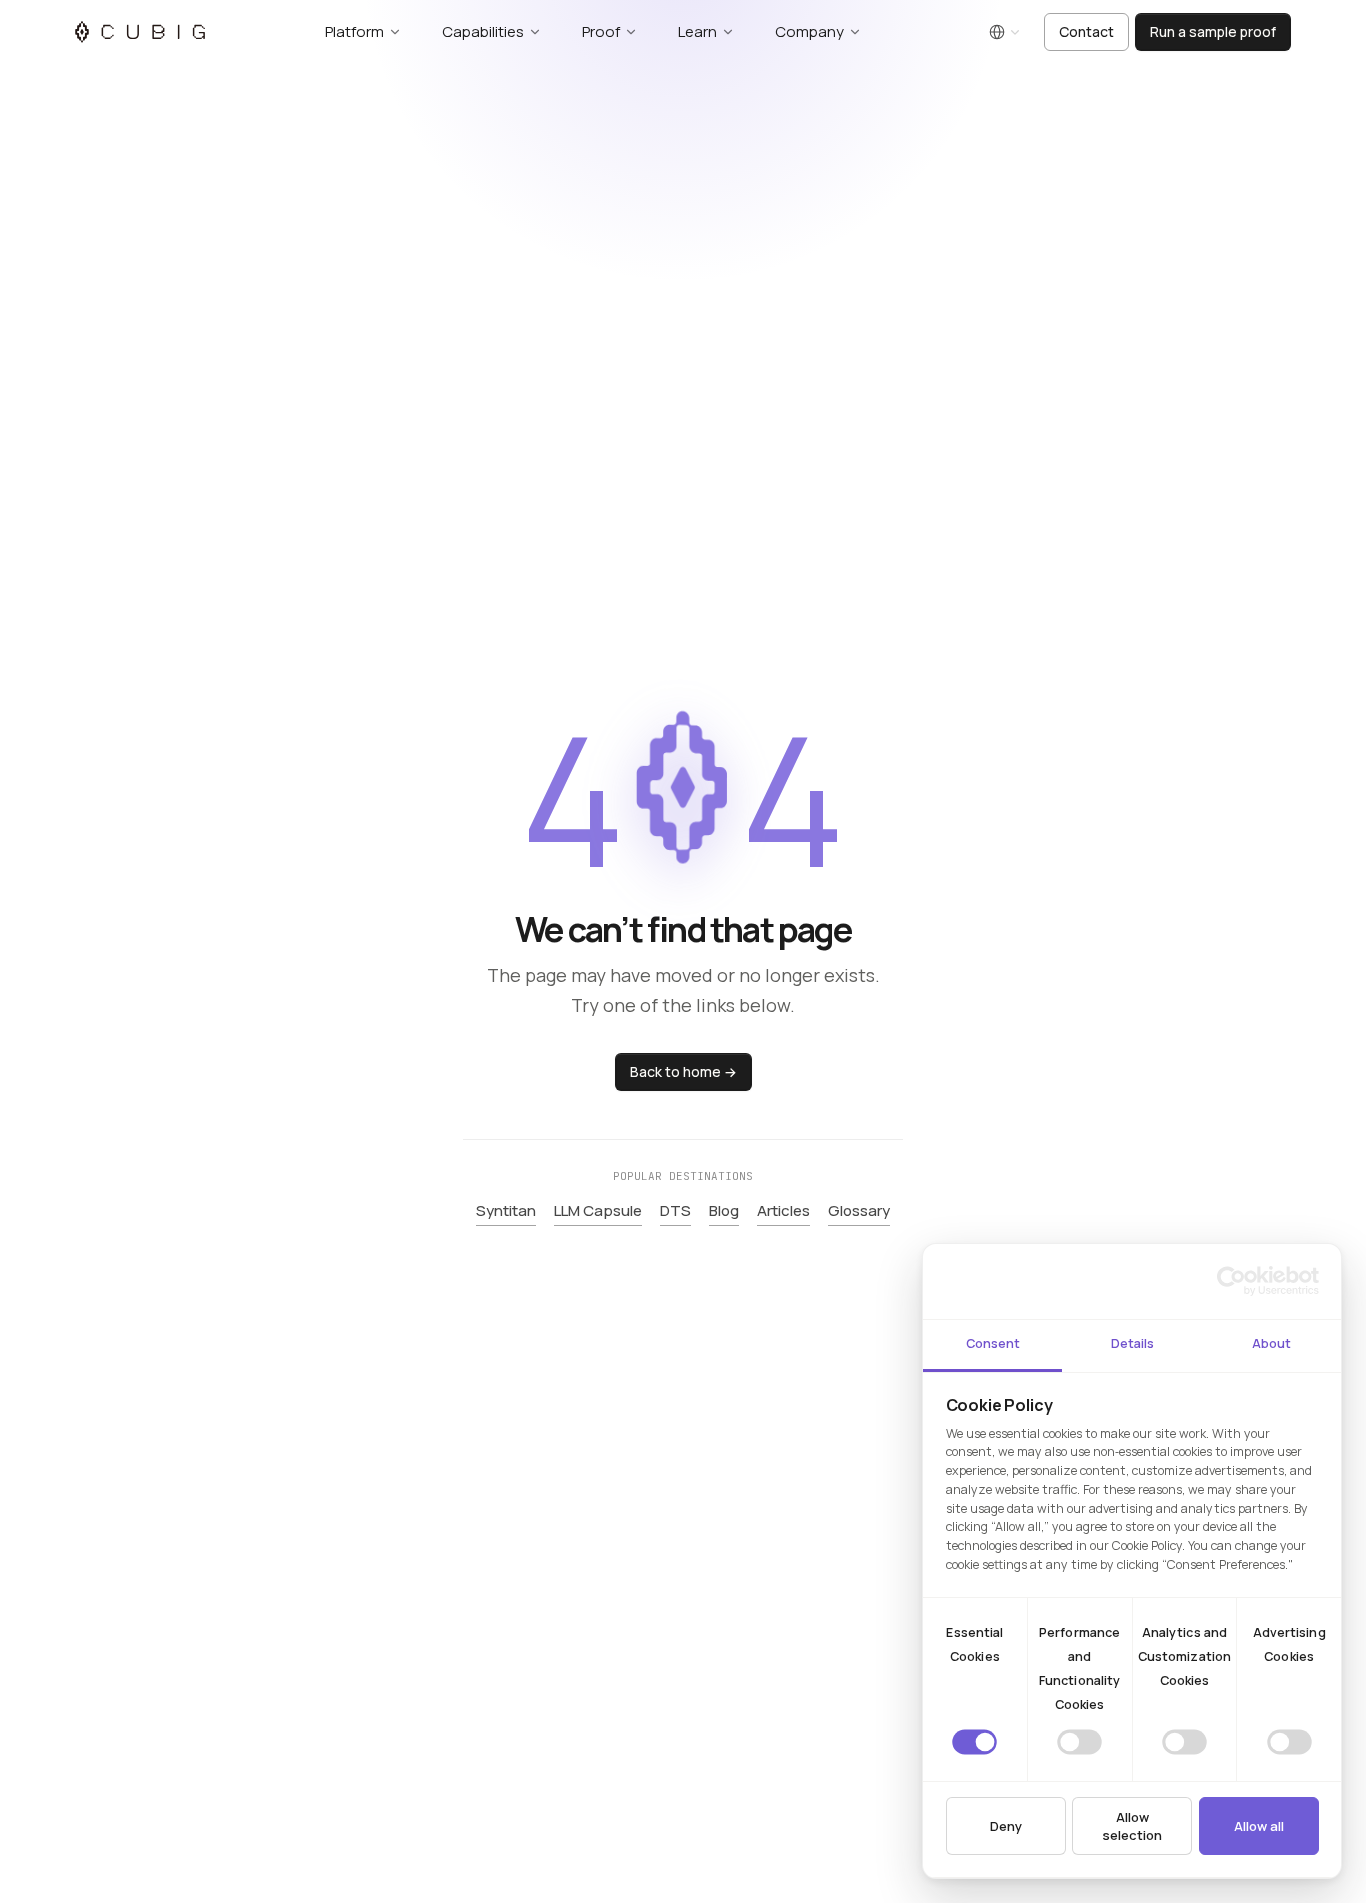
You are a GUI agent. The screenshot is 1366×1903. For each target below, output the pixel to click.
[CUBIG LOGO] (140, 32)
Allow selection (1132, 1826)
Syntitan (506, 1210)
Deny (1006, 1826)
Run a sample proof (1213, 31)
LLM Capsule (598, 1210)
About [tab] (1271, 1343)
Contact (1086, 31)
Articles (783, 1210)
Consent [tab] (993, 1343)
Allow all (1259, 1826)
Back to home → (683, 1070)
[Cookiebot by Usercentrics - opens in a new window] (1231, 1281)
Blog (724, 1210)
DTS (675, 1210)
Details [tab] (1132, 1343)
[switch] (1079, 1742)
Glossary (859, 1210)
